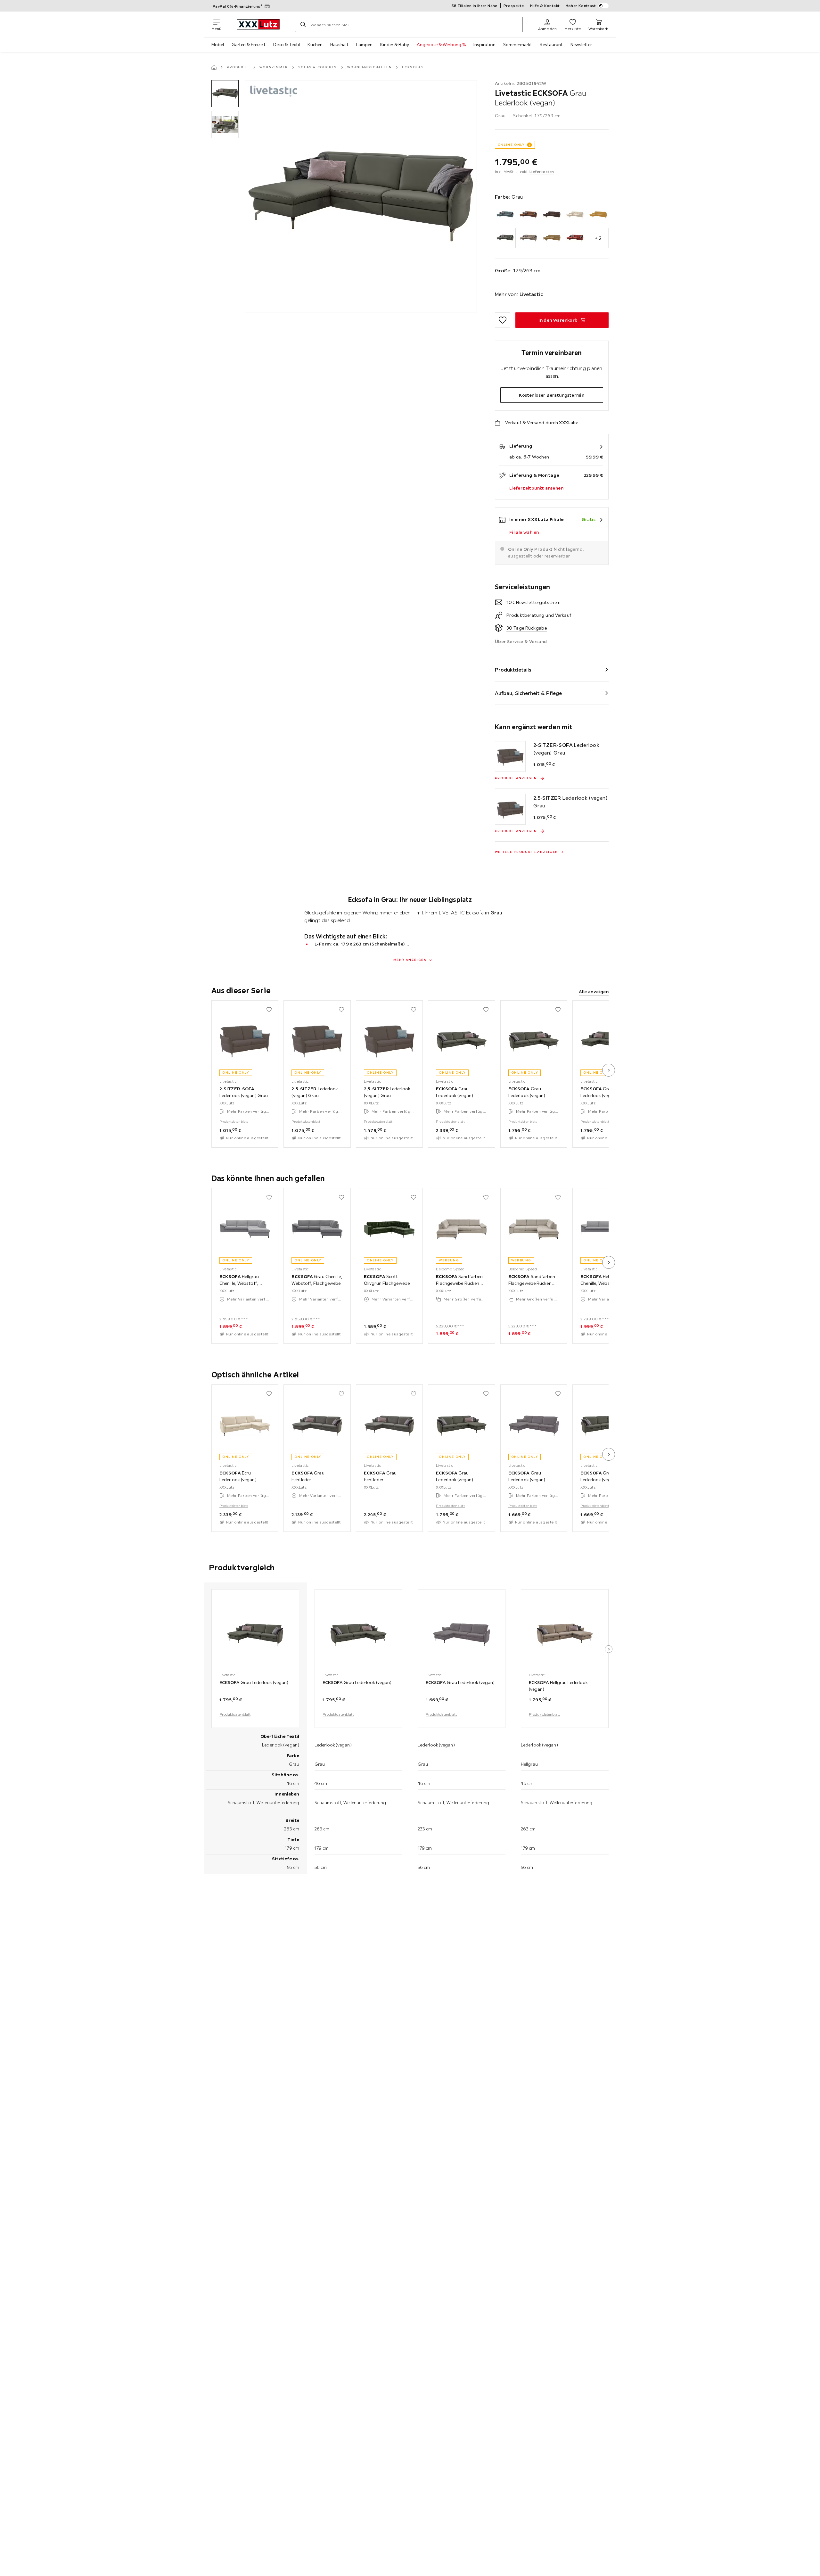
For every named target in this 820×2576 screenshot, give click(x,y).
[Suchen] (303, 24)
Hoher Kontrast (581, 6)
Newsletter (581, 45)
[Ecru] (575, 215)
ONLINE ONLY (511, 145)
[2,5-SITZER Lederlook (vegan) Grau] (510, 809)
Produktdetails (513, 670)
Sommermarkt (518, 45)
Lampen (364, 45)
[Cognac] (528, 215)
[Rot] (575, 238)
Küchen (315, 45)
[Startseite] (214, 67)
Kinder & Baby (395, 45)
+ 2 (598, 238)
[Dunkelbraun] (552, 215)
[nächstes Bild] (609, 1070)
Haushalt (339, 45)
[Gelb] (598, 215)
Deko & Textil (287, 45)
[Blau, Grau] (505, 215)
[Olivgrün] (552, 238)
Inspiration (484, 45)
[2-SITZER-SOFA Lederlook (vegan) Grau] (510, 756)
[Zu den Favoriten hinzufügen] (503, 320)
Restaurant (551, 45)
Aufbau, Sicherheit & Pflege (529, 693)
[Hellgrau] (528, 238)
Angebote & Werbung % (441, 45)
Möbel (218, 45)
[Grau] (505, 238)
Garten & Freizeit (249, 45)
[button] (225, 94)
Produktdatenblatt (234, 1122)
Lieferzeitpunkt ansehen (536, 488)
